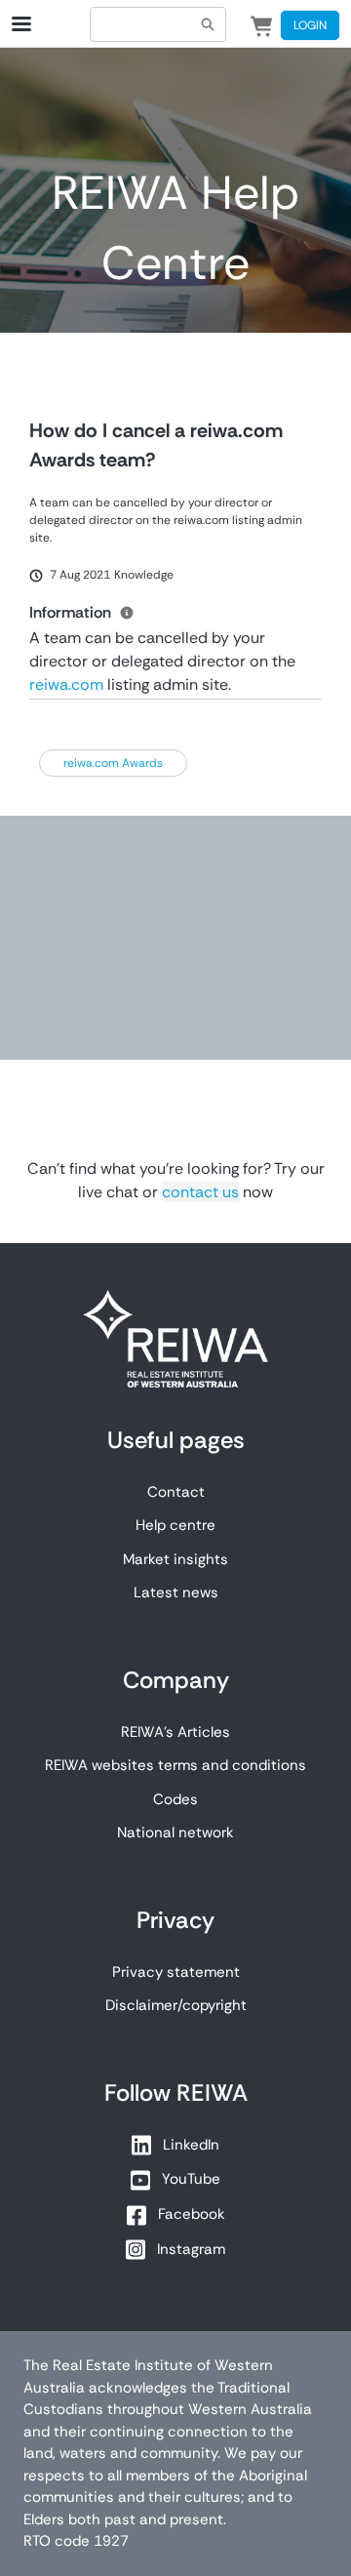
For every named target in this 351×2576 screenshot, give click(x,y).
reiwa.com (66, 684)
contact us (200, 1192)
